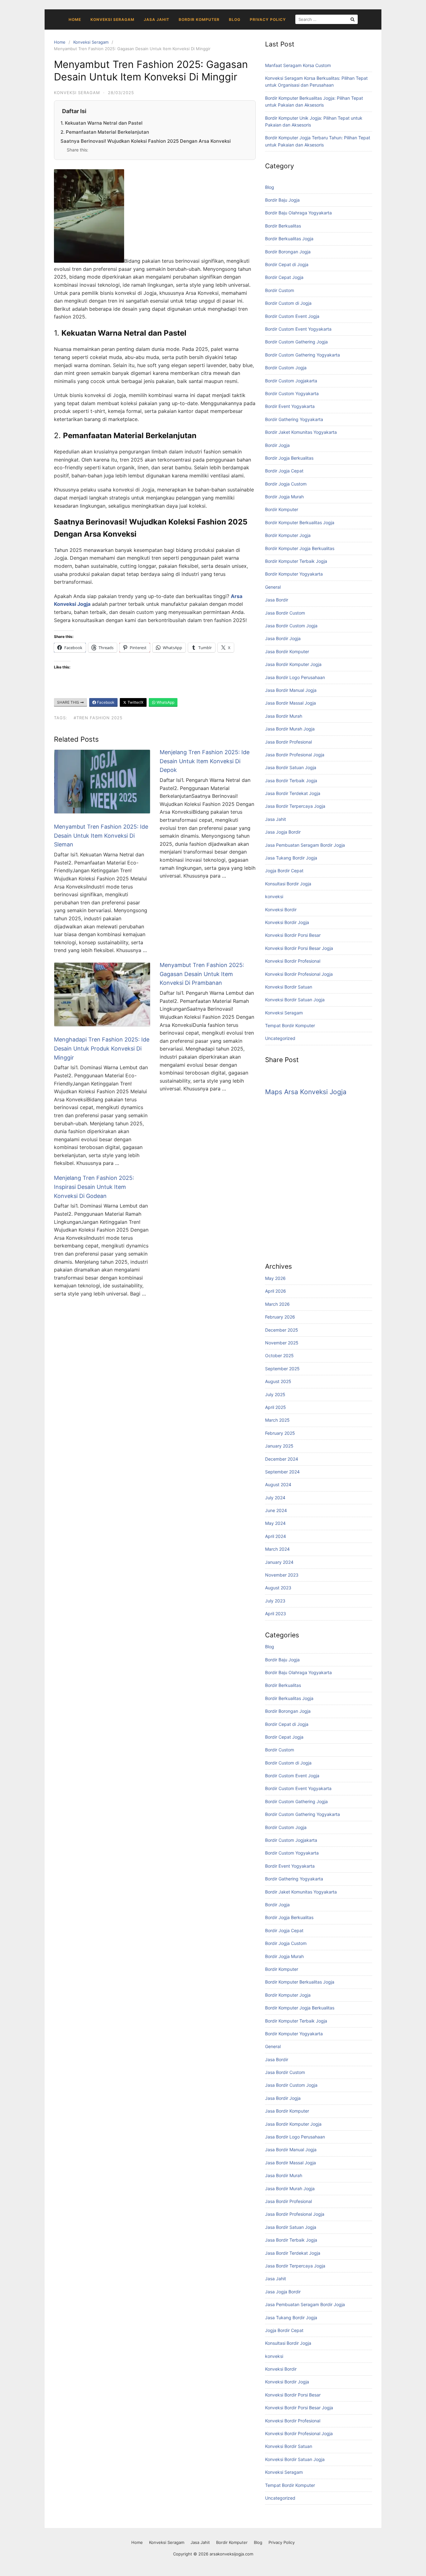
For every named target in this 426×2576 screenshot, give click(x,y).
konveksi (274, 896)
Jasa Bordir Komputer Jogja (293, 664)
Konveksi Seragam (112, 19)
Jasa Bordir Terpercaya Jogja (295, 806)
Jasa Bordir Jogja (283, 638)
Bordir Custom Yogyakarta (292, 393)
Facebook (105, 702)
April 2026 (276, 1291)
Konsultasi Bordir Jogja (288, 884)
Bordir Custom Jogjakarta (291, 381)
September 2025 (282, 1369)
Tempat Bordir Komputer (290, 1025)
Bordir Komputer (199, 19)
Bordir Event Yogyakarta (290, 406)
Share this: (77, 150)
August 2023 (278, 1588)
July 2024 (275, 1498)
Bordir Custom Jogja (286, 368)
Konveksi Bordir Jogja (287, 922)
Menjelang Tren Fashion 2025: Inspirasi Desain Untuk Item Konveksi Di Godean (94, 1187)
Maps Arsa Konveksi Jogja (306, 1092)
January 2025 (279, 1446)
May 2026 (275, 1278)
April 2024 (276, 1536)
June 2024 (276, 1510)
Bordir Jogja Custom (286, 484)
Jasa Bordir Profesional (288, 742)
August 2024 (278, 1484)
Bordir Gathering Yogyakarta (294, 419)
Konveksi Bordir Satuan (289, 987)
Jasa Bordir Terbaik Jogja (291, 780)
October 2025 (279, 1355)
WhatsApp (165, 702)
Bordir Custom (280, 290)
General (273, 587)
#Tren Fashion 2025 (98, 718)
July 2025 (275, 1394)
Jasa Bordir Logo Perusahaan (295, 677)
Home (75, 19)
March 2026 (277, 1304)
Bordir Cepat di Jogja (287, 264)
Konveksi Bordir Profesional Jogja (299, 974)
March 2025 (277, 1420)
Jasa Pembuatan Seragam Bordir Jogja (305, 845)
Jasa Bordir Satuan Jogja (291, 767)
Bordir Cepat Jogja (284, 277)
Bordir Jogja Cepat (284, 471)
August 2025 (278, 1381)
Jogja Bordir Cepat (284, 871)
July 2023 (275, 1601)
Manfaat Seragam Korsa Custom (298, 65)
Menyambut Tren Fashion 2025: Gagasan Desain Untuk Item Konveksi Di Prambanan (202, 974)
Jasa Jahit (157, 19)
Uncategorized (280, 1038)
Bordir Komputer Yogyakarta (294, 574)
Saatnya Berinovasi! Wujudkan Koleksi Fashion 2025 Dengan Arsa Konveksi (146, 141)
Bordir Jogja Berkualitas (289, 458)
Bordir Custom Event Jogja (292, 316)
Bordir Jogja (277, 445)
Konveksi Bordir (281, 910)
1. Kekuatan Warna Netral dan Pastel (102, 123)
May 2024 (275, 1523)
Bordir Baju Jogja (282, 200)
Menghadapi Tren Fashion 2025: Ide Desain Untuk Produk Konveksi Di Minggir (102, 1049)
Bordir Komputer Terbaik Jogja (296, 561)
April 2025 (276, 1407)
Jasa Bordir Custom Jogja (291, 626)
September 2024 (282, 1472)
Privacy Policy (268, 19)
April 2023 (276, 1614)
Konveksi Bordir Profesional (293, 961)
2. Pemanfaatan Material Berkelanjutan (105, 132)
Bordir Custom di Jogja (288, 303)
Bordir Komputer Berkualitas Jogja (300, 522)
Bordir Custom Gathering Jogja (296, 342)
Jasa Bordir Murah (284, 716)
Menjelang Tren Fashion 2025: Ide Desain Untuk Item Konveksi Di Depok (205, 761)
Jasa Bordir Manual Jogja (291, 690)
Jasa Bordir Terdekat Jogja (293, 793)
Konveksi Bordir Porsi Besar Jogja (299, 948)
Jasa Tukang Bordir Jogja (291, 858)
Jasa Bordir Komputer (287, 651)
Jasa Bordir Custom (285, 613)
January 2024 (279, 1562)
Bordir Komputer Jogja (288, 535)
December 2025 (282, 1330)
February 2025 (280, 1433)
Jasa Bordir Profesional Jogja (295, 755)
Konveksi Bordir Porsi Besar (293, 935)
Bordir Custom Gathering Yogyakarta (303, 355)
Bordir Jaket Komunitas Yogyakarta (301, 432)
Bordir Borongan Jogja (288, 252)
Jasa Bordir (277, 600)
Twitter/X (135, 702)
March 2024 (277, 1549)
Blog (235, 19)
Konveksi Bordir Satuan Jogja (295, 1000)
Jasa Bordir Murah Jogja (290, 729)
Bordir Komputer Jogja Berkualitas (300, 548)
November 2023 (282, 1575)
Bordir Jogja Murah (284, 497)
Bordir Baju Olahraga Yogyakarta (298, 213)
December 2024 (282, 1459)
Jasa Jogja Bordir (283, 832)
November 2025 (282, 1343)
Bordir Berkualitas (283, 226)
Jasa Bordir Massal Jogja (290, 703)
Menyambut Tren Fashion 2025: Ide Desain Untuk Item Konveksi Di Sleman (101, 836)
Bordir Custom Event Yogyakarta (298, 329)
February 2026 (280, 1317)
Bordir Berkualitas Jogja (289, 239)
